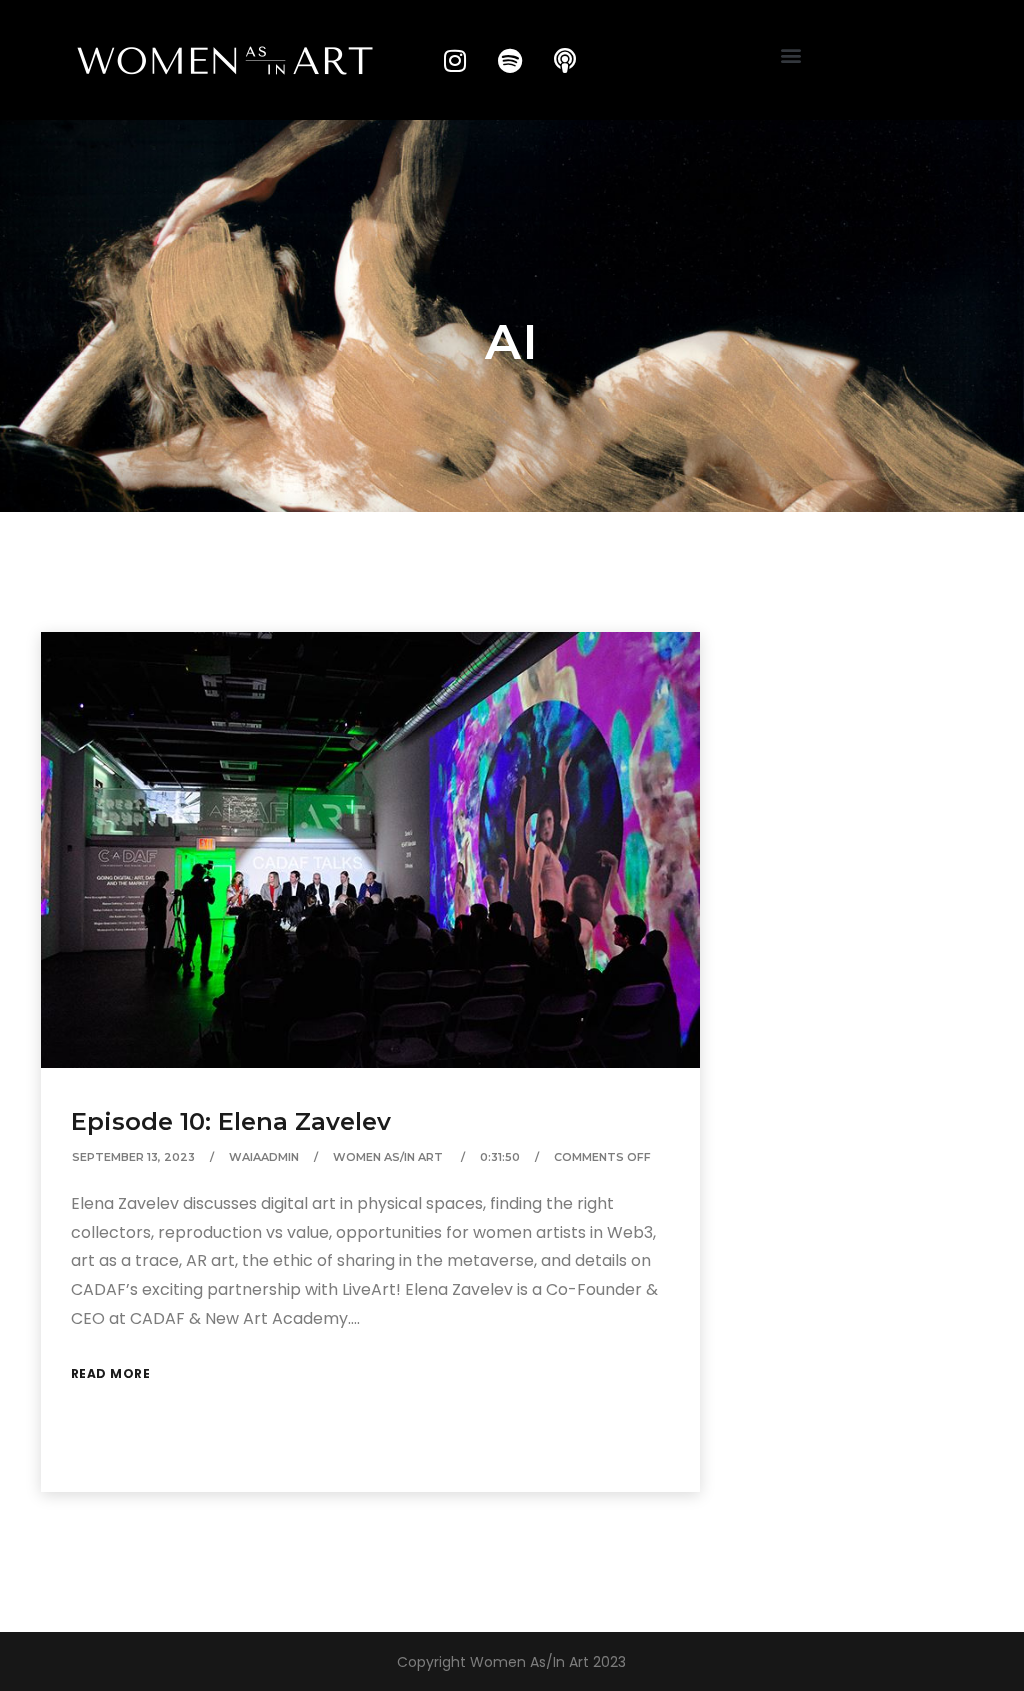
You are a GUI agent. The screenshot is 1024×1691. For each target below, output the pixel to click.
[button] (791, 55)
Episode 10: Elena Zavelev (231, 1121)
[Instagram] (455, 60)
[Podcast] (565, 60)
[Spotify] (510, 60)
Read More (111, 1373)
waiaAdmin (264, 1157)
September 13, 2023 (133, 1157)
